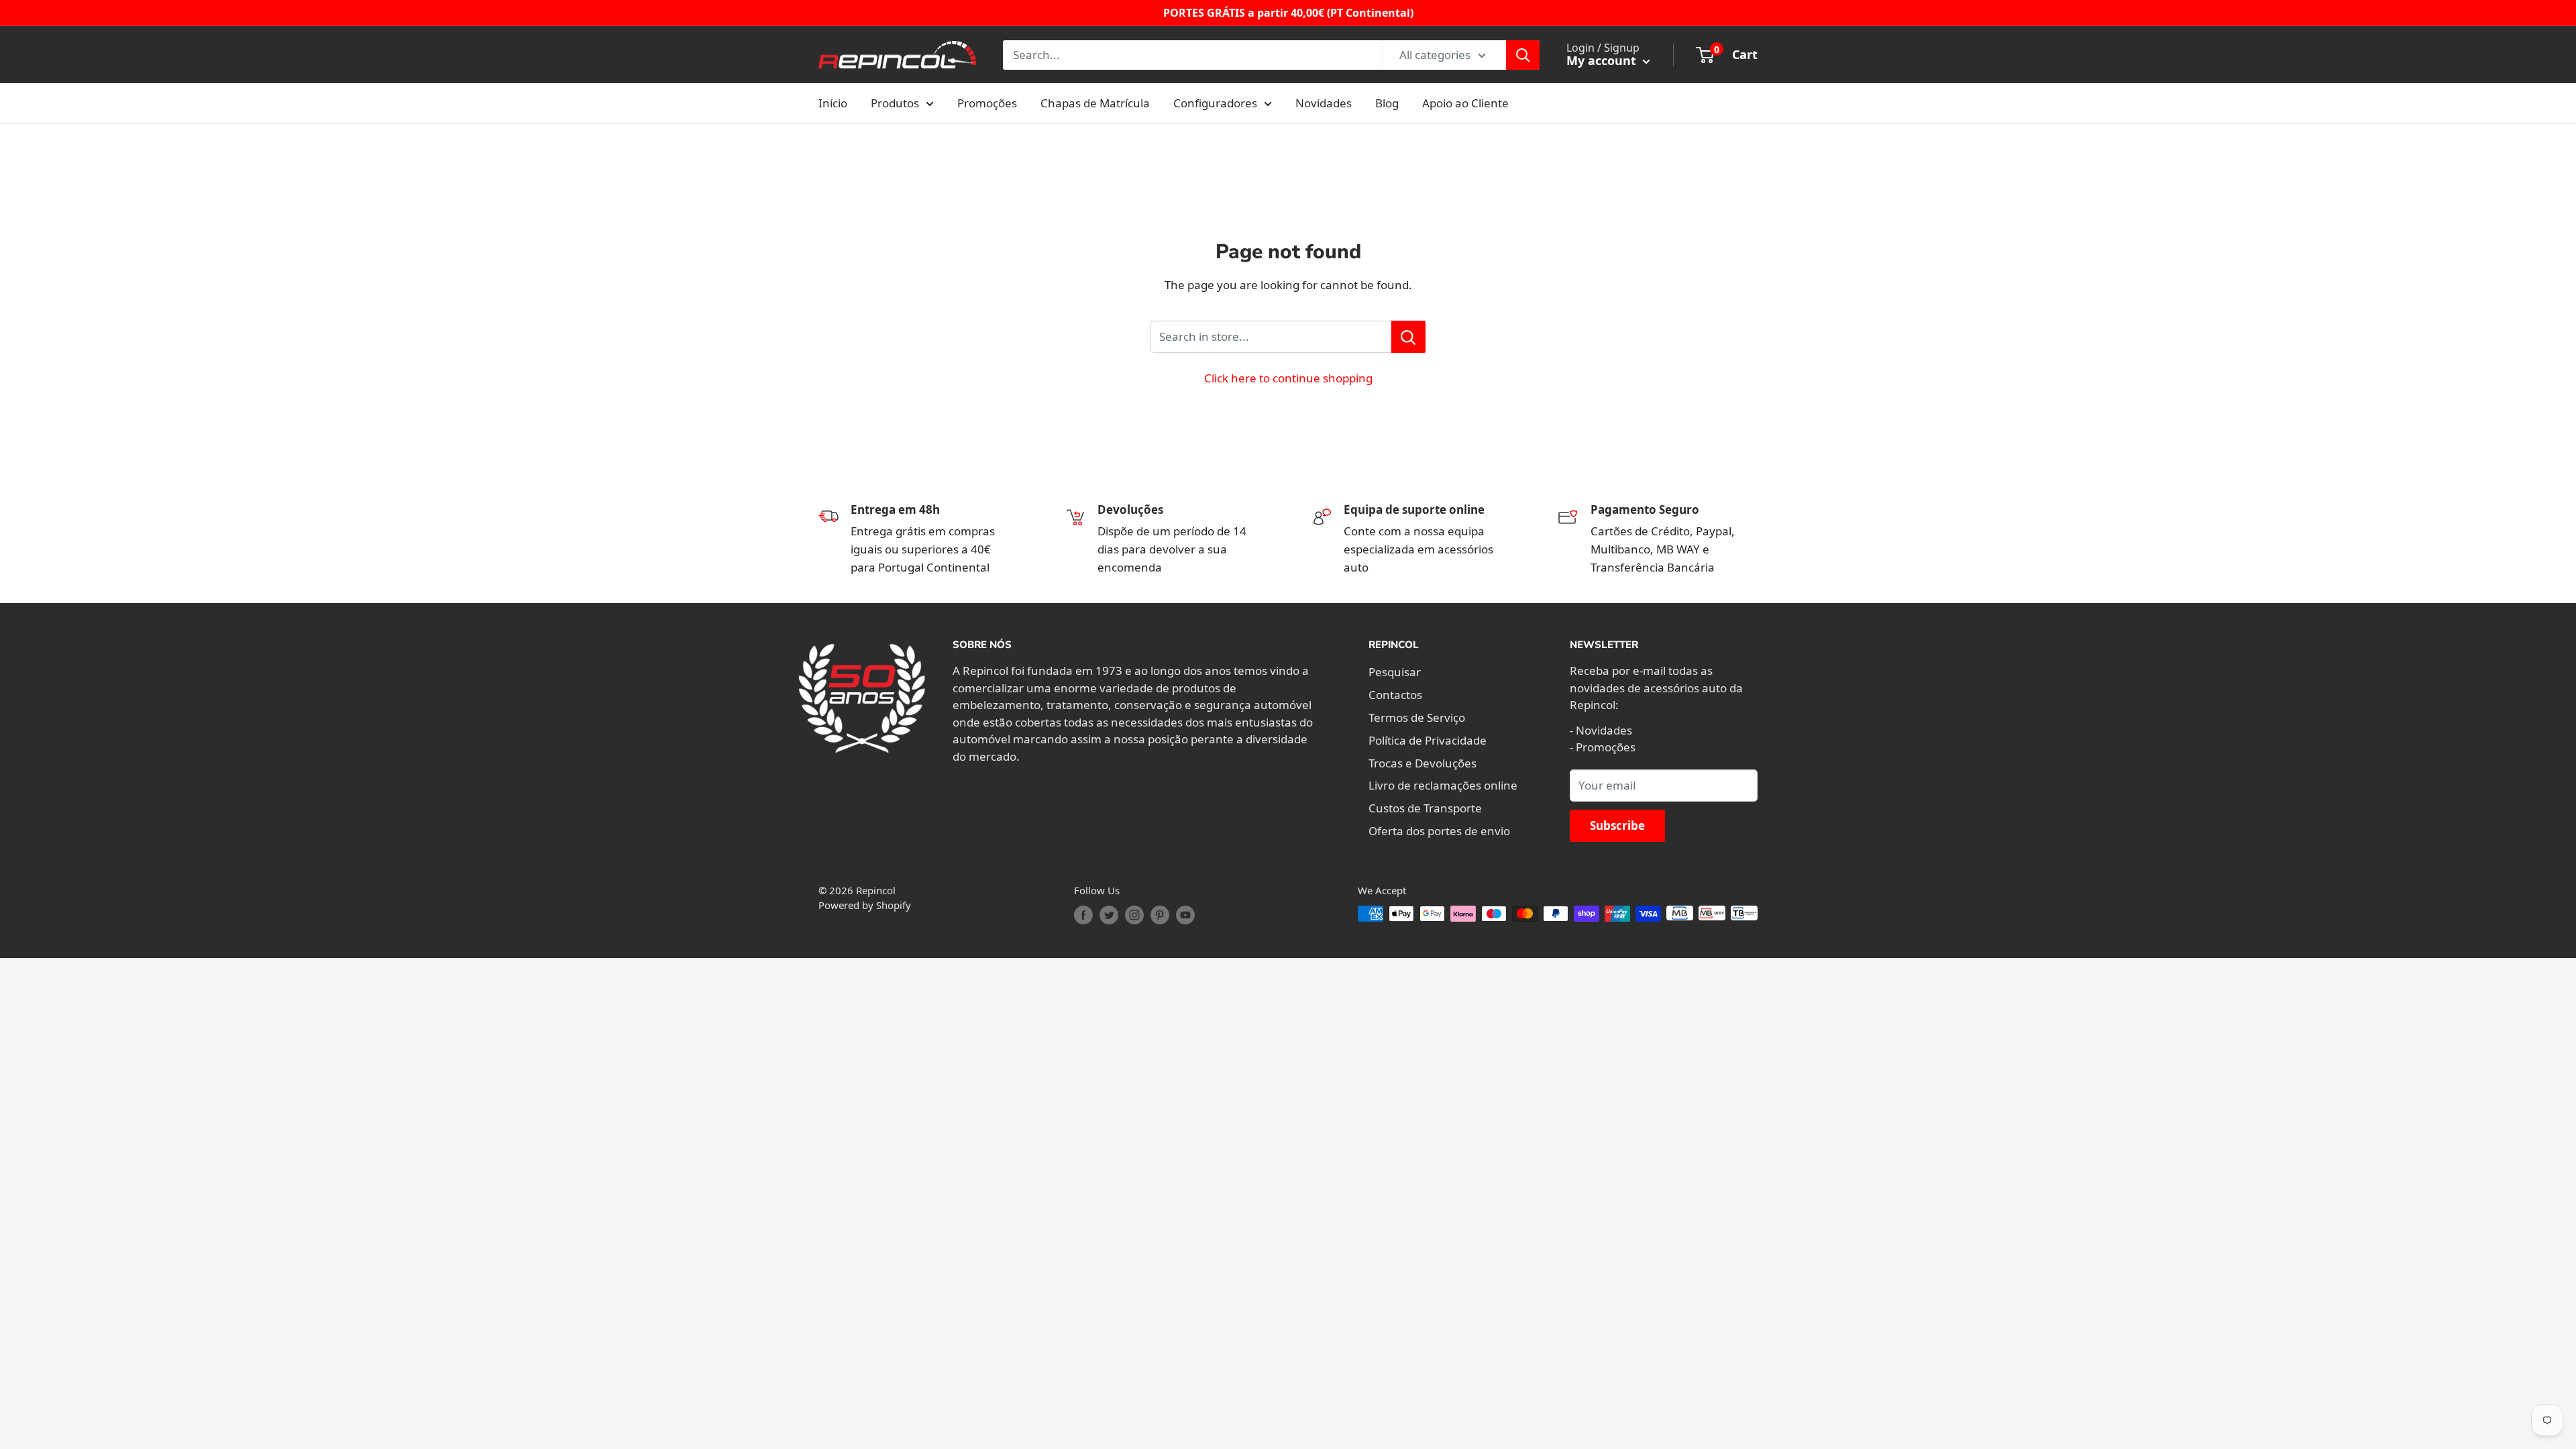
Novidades (1324, 103)
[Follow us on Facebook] (1083, 915)
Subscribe (1617, 825)
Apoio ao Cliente (1465, 103)
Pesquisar (1395, 672)
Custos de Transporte (1425, 808)
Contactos (1395, 695)
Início (833, 103)
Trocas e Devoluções (1423, 763)
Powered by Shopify (865, 905)
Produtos (895, 103)
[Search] (1523, 55)
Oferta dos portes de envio (1439, 831)
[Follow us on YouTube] (1185, 915)
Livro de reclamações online (1443, 785)
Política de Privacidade (1428, 740)
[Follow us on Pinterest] (1160, 915)
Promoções (987, 103)
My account (1603, 60)
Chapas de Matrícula (1095, 103)
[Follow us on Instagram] (1134, 915)
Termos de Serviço (1417, 717)
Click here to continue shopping (1288, 378)
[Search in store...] (1408, 337)
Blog (1387, 103)
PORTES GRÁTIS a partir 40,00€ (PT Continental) (1288, 13)
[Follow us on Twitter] (1109, 915)
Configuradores (1215, 103)
